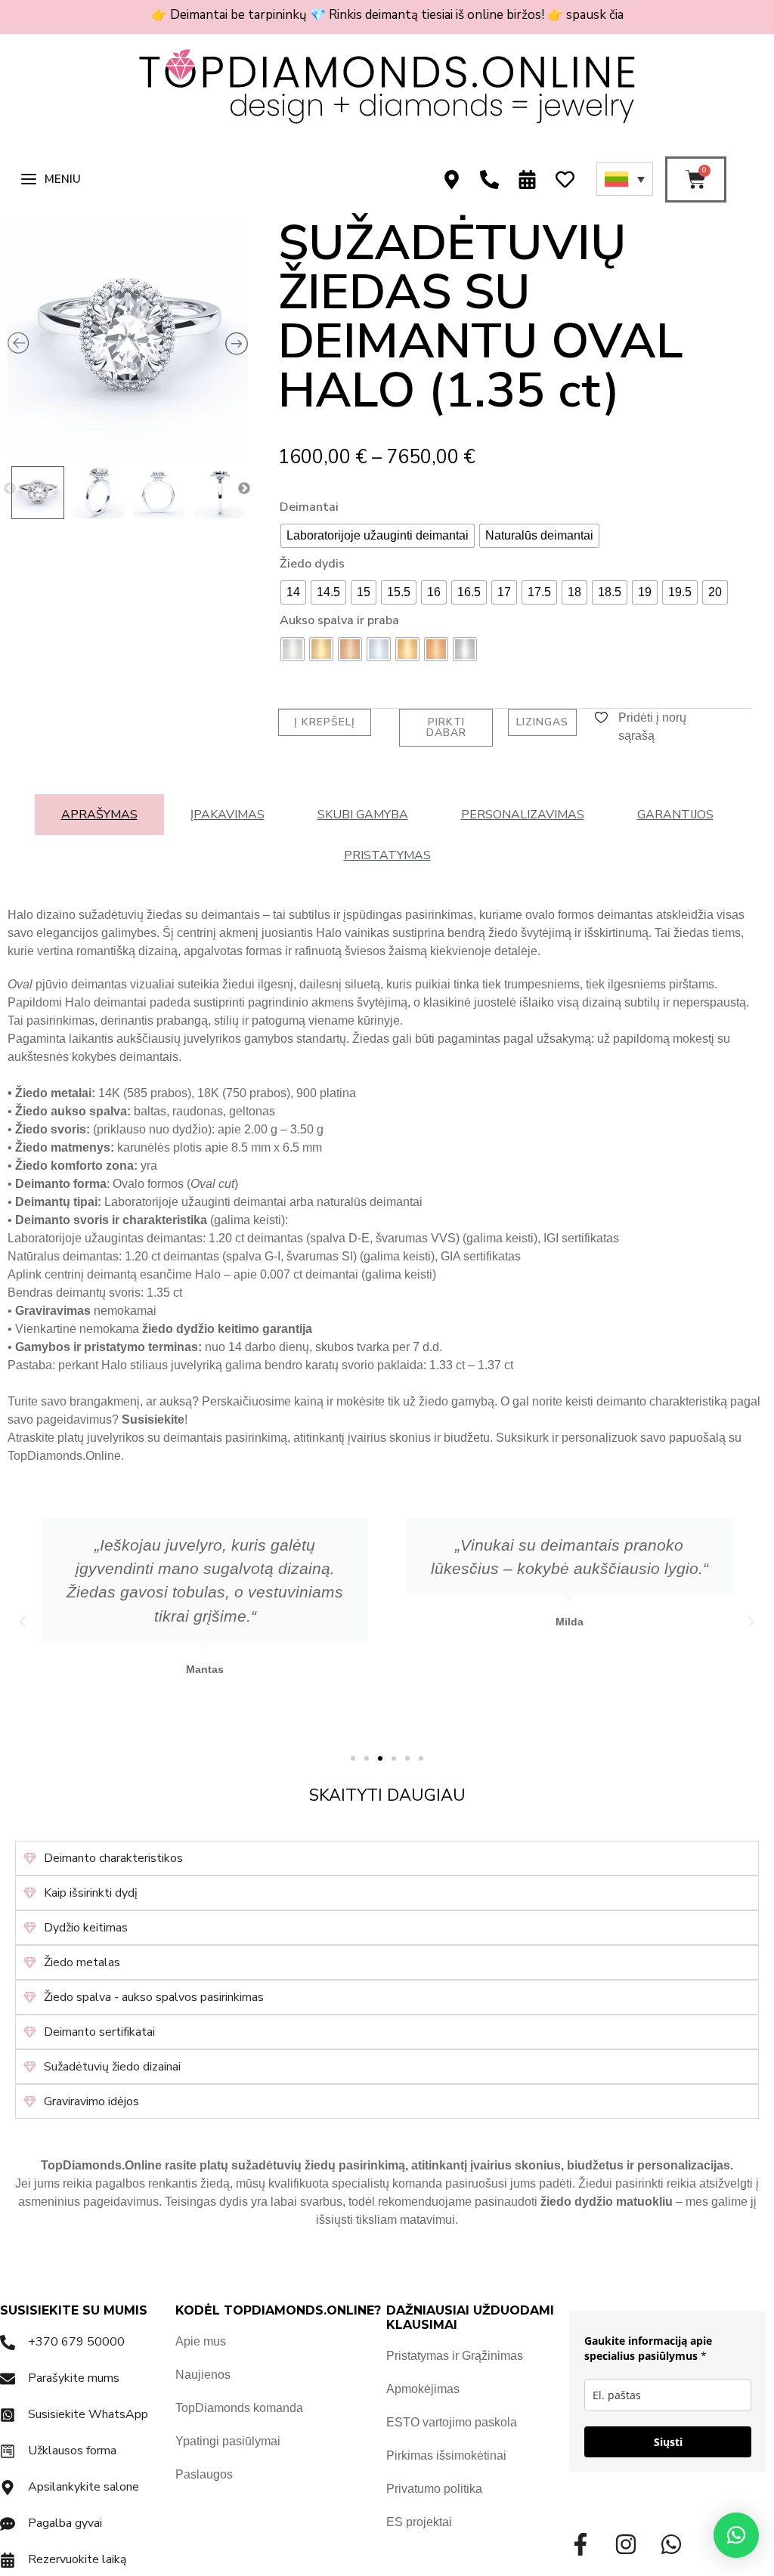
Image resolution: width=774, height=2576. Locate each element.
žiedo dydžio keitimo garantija (227, 1329)
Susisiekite (153, 1419)
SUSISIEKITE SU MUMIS (74, 2310)
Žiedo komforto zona (74, 1166)
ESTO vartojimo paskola (452, 2422)
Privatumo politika (434, 2489)
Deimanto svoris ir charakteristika (111, 1220)
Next (244, 489)
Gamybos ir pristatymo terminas (107, 1347)
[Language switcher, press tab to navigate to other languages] (625, 179)
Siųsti (668, 2442)
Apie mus (201, 2341)
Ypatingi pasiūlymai (228, 2441)
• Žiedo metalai (50, 1093)
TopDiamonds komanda (239, 2408)
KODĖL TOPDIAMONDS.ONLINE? (278, 2310)
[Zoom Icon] (128, 339)
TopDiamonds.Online (64, 1456)
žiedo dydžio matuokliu (607, 2202)
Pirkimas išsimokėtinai (446, 2455)
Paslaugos (204, 2474)
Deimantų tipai (56, 1202)
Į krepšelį (325, 722)
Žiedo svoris (51, 1129)
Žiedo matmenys (63, 1147)
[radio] (378, 536)
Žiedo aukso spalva (71, 1111)
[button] (23, 1622)
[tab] (99, 815)
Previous (10, 489)
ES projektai (419, 2522)
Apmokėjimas (423, 2389)
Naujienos (203, 2375)
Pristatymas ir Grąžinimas (455, 2356)
